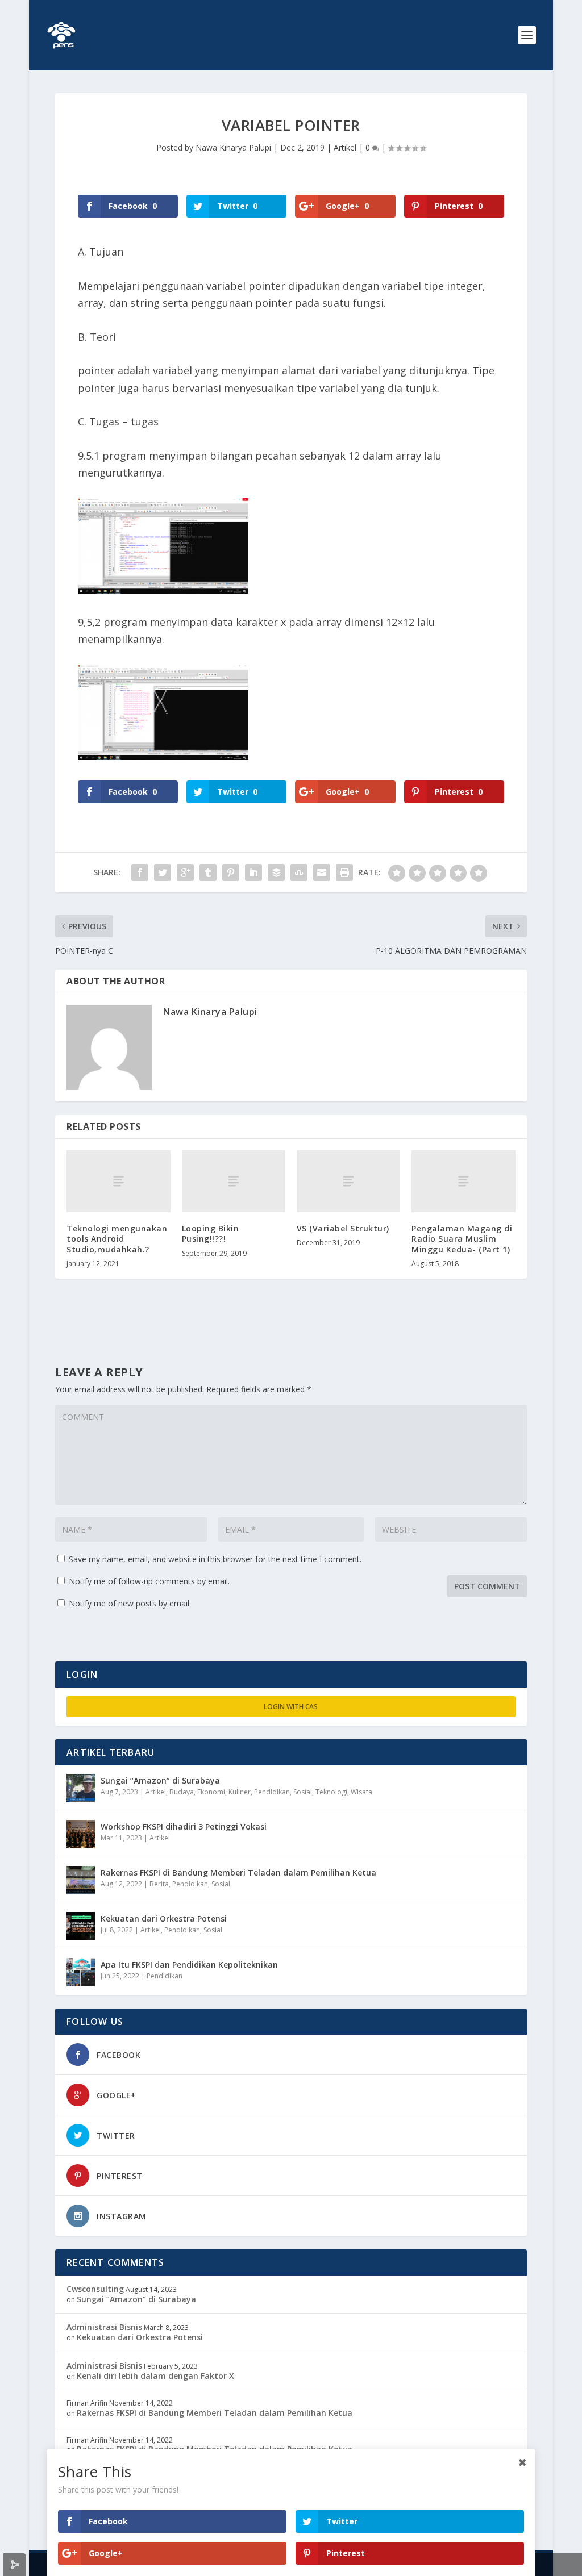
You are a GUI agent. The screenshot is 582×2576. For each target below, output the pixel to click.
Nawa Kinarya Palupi (233, 147)
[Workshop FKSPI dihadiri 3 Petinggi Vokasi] (81, 1834)
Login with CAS (291, 1707)
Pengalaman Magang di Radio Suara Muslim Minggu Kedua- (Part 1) (462, 1239)
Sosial (303, 1792)
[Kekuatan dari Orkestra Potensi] (81, 1926)
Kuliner (240, 1792)
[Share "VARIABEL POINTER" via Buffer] (276, 872)
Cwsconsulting (95, 2289)
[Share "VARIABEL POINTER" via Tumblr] (208, 872)
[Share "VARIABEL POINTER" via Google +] (185, 872)
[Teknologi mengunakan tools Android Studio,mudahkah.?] (118, 1181)
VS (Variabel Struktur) (343, 1228)
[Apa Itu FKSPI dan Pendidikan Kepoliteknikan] (81, 1972)
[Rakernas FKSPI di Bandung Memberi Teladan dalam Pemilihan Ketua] (81, 1880)
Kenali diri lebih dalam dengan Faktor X (155, 2376)
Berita (159, 1884)
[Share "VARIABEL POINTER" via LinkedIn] (253, 872)
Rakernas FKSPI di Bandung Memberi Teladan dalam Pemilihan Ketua (238, 1872)
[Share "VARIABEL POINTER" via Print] (344, 872)
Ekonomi (211, 1792)
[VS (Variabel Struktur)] (348, 1181)
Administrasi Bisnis (104, 2327)
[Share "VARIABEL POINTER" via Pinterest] (231, 872)
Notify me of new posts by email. (130, 1603)
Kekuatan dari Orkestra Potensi (164, 1919)
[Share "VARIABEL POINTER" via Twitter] (163, 872)
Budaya (182, 1792)
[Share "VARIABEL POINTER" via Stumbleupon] (299, 872)
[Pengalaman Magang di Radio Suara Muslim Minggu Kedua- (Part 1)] (463, 1181)
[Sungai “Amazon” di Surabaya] (81, 1788)
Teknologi (331, 1792)
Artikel (345, 147)
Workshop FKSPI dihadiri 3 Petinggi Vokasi (184, 1826)
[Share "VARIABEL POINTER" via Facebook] (140, 872)
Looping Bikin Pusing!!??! (211, 1233)
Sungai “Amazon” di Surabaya (160, 1780)
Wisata (361, 1792)
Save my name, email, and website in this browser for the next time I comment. (215, 1559)
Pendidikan (272, 1792)
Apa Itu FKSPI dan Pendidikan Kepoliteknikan (189, 1965)
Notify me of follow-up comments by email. (149, 1581)
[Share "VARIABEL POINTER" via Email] (322, 872)
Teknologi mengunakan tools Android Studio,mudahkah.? (117, 1239)
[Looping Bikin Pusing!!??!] (234, 1181)
